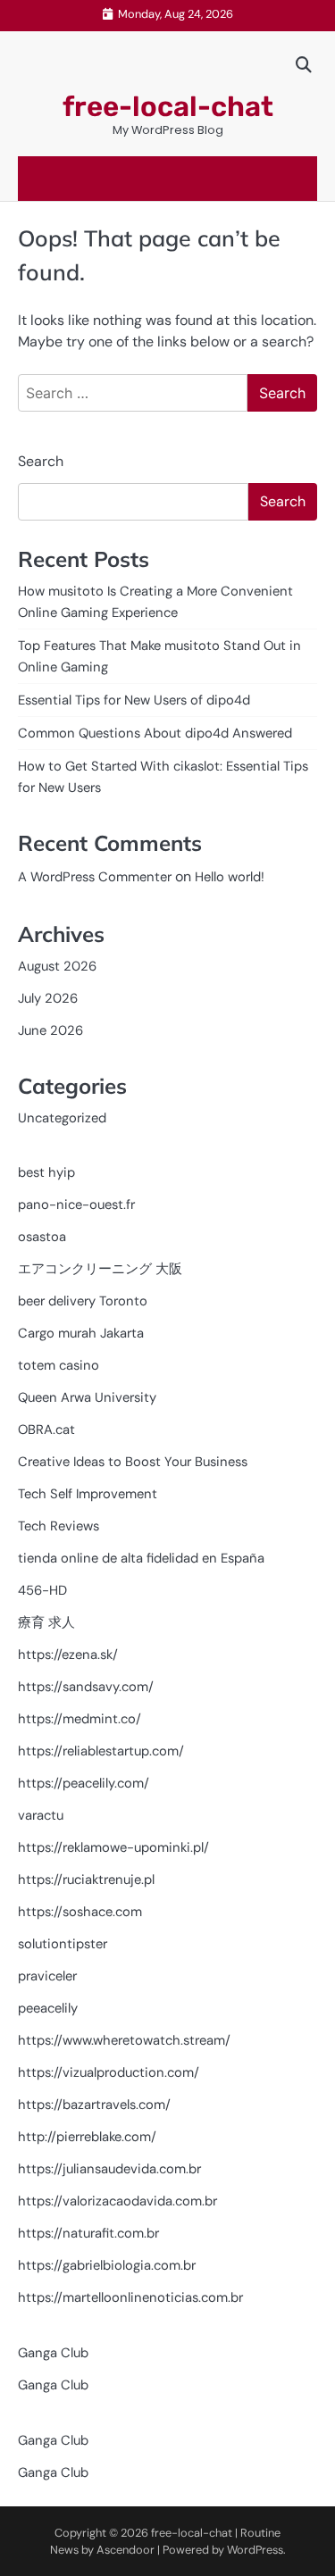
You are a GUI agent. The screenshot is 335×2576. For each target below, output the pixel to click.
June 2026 (50, 1030)
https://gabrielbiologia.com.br (107, 2265)
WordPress (255, 2550)
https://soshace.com (80, 1912)
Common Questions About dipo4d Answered (155, 733)
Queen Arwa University (87, 1397)
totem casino (59, 1365)
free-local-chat (168, 107)
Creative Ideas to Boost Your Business (133, 1462)
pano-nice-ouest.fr (76, 1205)
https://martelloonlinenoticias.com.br (130, 2297)
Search (41, 461)
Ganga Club (53, 2353)
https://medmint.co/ (80, 1719)
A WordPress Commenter (95, 877)
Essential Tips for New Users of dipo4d (134, 700)
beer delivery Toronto (83, 1301)
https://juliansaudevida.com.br (109, 2169)
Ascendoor (126, 2550)
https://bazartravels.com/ (94, 2105)
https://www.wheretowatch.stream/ (124, 2040)
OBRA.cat (46, 1430)
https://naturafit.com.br (88, 2233)
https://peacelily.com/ (84, 1783)
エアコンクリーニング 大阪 (100, 1269)
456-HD (42, 1590)
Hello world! (230, 877)
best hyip (46, 1172)
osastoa (42, 1237)
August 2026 (57, 966)
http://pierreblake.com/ (87, 2137)
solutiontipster (63, 1944)
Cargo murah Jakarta (81, 1333)
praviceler (47, 1976)
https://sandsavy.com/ (86, 1687)
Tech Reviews (59, 1526)
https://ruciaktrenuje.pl (86, 1880)
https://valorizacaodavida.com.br (117, 2201)
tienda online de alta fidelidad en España (141, 1558)
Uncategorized (62, 1118)
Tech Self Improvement (88, 1494)
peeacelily (48, 2008)
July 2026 (48, 998)
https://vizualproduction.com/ (109, 2072)
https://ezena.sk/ (68, 1655)
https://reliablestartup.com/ (101, 1751)
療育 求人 (46, 1622)
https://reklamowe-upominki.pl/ (113, 1847)
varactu (41, 1815)
